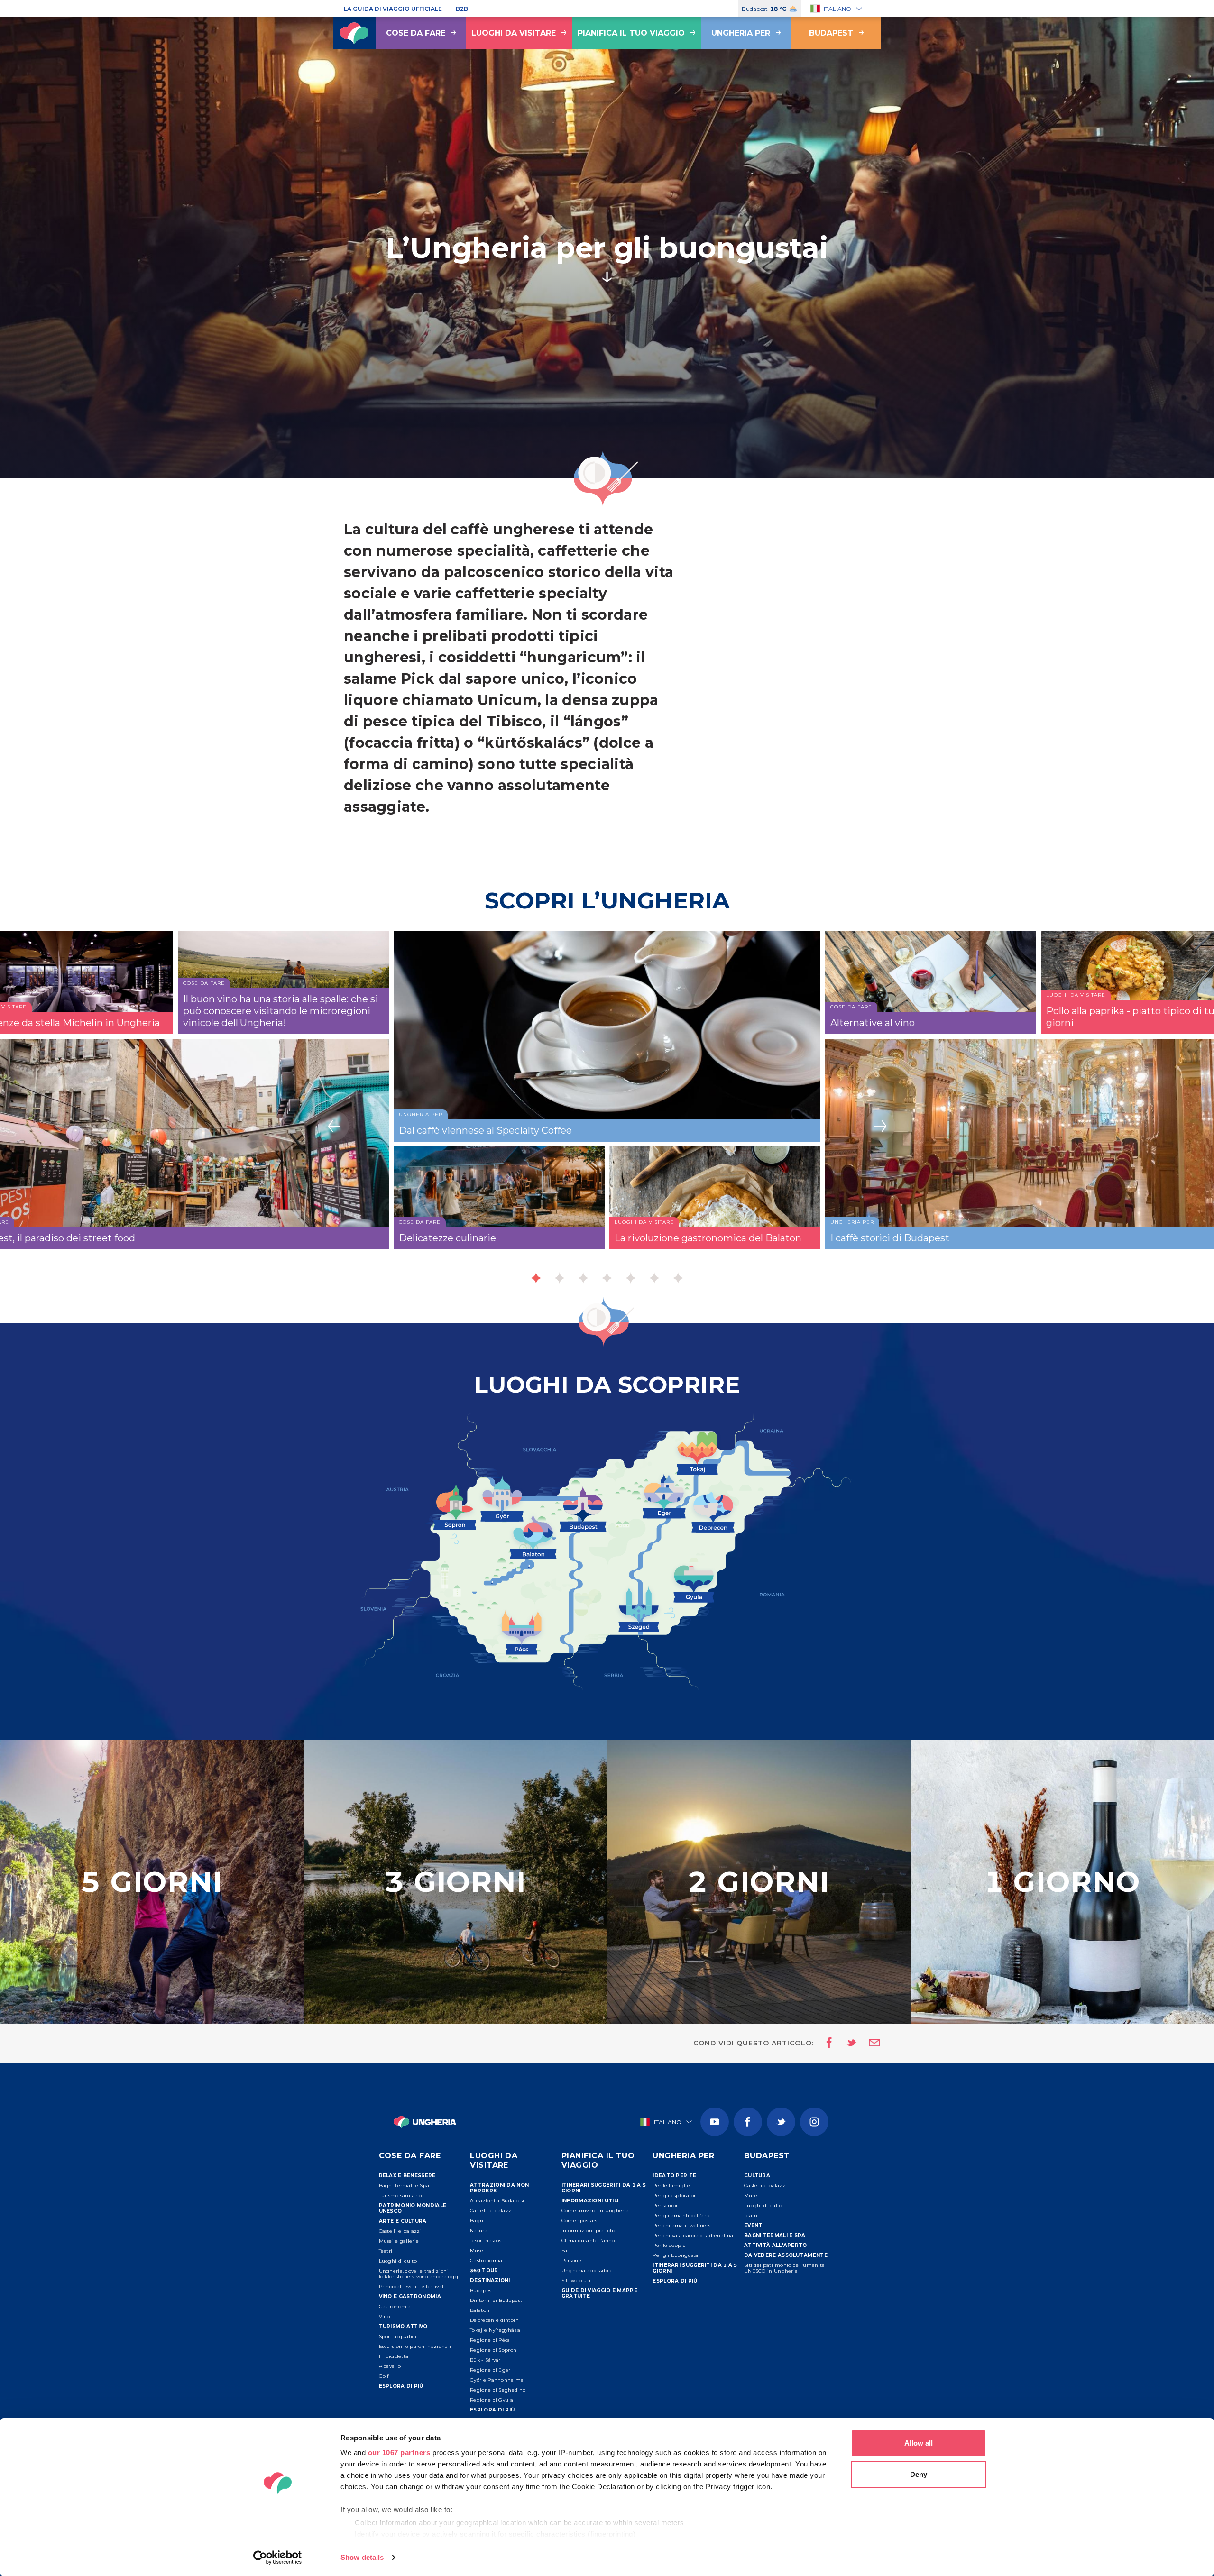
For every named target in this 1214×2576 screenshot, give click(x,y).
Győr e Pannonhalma (497, 2380)
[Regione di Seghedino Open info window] (639, 1608)
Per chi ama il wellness (681, 2225)
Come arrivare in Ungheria (595, 2211)
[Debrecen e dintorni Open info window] (713, 1511)
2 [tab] (560, 1278)
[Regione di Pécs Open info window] (522, 1631)
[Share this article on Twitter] (846, 2044)
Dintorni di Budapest (496, 2300)
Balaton (480, 2310)
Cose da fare (416, 33)
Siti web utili (578, 2280)
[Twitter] (781, 2122)
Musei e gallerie (399, 2241)
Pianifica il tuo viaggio (631, 33)
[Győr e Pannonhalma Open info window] (502, 1497)
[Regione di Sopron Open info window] (455, 1505)
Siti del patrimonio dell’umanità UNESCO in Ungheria (785, 2268)
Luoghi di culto (398, 2261)
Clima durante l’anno (588, 2241)
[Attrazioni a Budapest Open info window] (583, 1507)
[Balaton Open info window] (533, 1535)
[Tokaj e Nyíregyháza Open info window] (697, 1452)
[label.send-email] (868, 2044)
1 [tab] (536, 1278)
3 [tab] (583, 1278)
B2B (462, 9)
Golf (384, 2376)
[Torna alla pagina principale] (354, 33)
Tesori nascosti (487, 2241)
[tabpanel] (607, 1113)
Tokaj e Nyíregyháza (495, 2330)
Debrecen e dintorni (495, 2320)
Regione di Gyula (492, 2400)
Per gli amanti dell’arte (682, 2215)
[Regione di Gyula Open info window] (694, 1582)
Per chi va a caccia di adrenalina (693, 2235)
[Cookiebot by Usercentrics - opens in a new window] (278, 2558)
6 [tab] (654, 1278)
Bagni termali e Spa (404, 2186)
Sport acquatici (398, 2336)
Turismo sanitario (400, 2196)
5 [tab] (631, 1278)
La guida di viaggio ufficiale (393, 9)
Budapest (831, 33)
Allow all (919, 2443)
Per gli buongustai (676, 2255)
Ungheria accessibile (587, 2270)
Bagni (478, 2221)
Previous (334, 1126)
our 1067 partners (399, 2452)
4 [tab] (607, 1278)
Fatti (567, 2251)
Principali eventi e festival (411, 2287)
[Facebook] (748, 2122)
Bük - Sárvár (485, 2360)
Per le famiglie (671, 2186)
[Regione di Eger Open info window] (664, 1494)
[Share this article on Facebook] (826, 2044)
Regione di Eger (490, 2370)
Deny (919, 2474)
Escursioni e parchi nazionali (415, 2346)
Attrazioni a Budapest (497, 2201)
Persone (571, 2260)
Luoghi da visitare (514, 33)
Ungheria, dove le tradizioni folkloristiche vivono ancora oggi (419, 2274)
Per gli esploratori (675, 2196)
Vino (385, 2316)
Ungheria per (741, 33)
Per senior (665, 2205)
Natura (479, 2231)
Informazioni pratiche (589, 2231)
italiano (837, 9)
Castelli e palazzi (400, 2231)
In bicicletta (394, 2356)
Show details (362, 2557)
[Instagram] (814, 2122)
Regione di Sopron (493, 2350)
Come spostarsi (580, 2221)
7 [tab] (678, 1278)
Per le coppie (669, 2245)
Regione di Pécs (490, 2340)
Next (880, 1126)
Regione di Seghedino (498, 2390)
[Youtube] (715, 2122)
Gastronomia (395, 2306)
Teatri (386, 2251)
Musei (478, 2251)
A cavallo (390, 2366)
